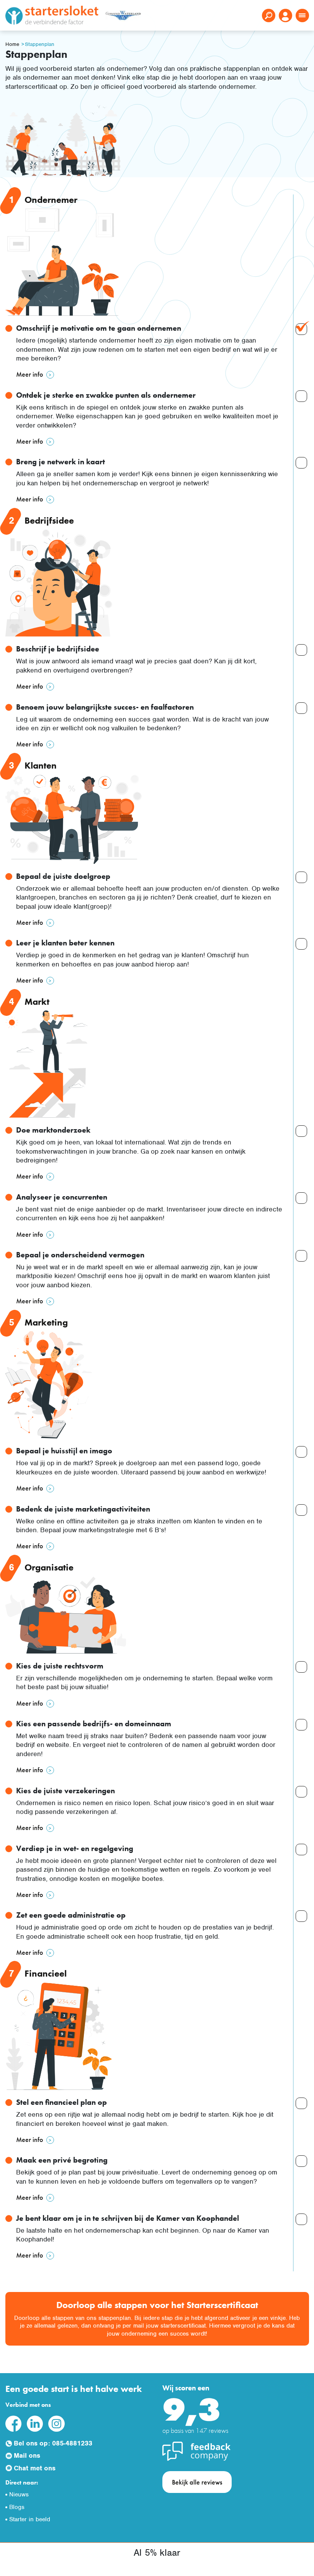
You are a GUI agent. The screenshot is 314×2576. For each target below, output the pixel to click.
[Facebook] (13, 2423)
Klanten (41, 765)
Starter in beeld (30, 2519)
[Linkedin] (35, 2423)
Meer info (30, 374)
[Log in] (285, 16)
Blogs (17, 2507)
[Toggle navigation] (302, 16)
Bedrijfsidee (49, 520)
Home (12, 44)
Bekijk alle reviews (197, 2482)
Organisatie (49, 1567)
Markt (37, 1002)
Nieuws (19, 2494)
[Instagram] (56, 2423)
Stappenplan (40, 44)
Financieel (46, 1973)
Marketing (46, 1322)
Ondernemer (51, 200)
